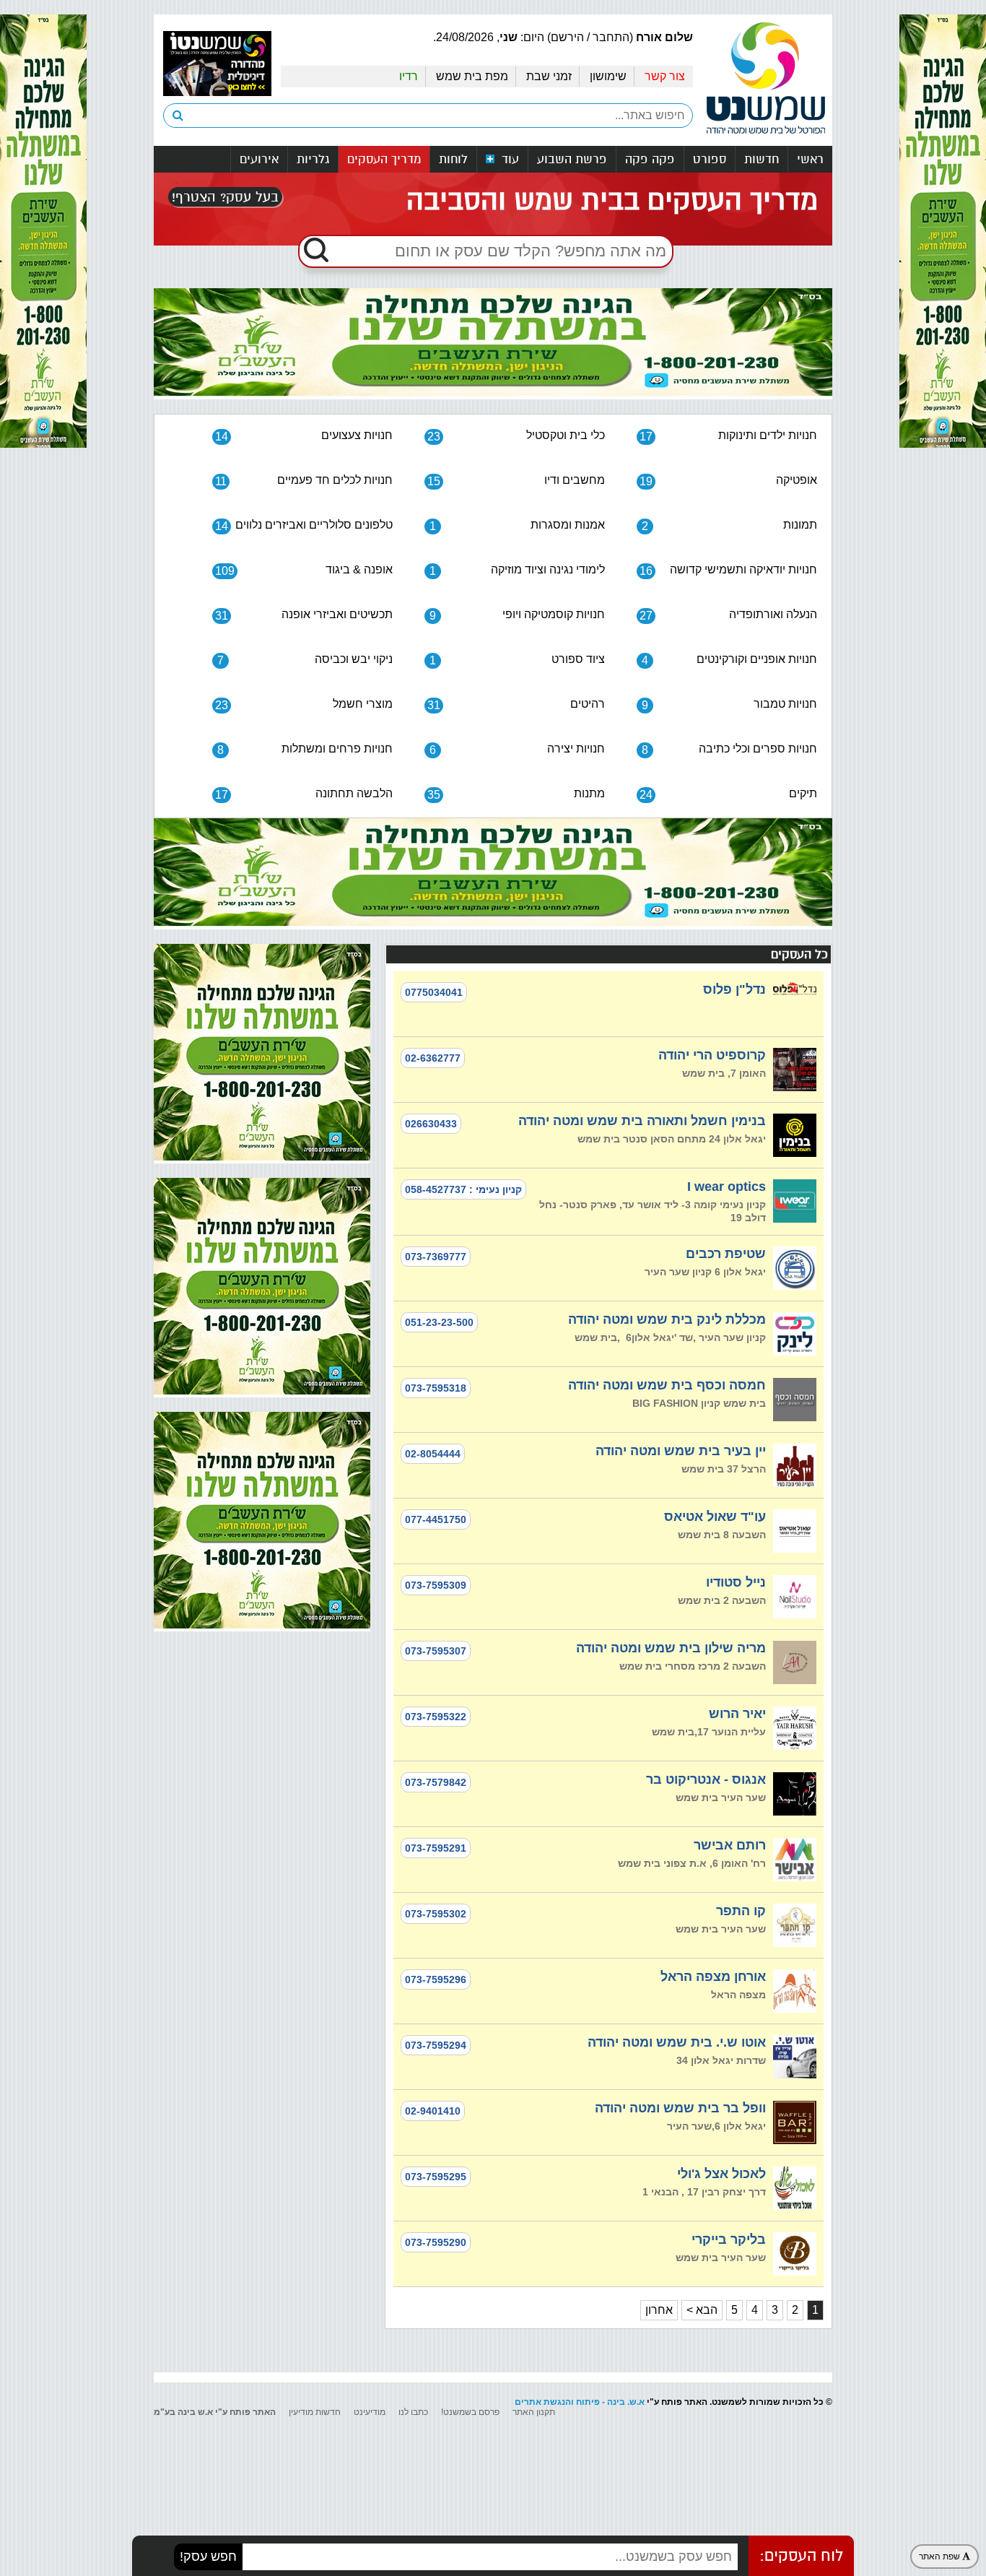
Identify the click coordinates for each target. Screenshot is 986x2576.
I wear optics (727, 1187)
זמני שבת (549, 76)
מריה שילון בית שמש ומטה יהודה (671, 1648)
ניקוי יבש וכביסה (305, 660)
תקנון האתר (534, 2412)
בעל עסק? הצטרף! (225, 197)
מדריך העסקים (384, 159)
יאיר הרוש (737, 1714)
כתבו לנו (413, 2412)
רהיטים (516, 704)
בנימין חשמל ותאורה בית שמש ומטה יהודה (642, 1121)
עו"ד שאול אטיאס (715, 1517)
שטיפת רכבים (726, 1254)
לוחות (453, 159)
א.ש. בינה (626, 2402)
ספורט (710, 159)
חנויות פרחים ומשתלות (305, 749)
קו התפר (741, 1911)
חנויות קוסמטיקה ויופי (517, 615)
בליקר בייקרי (729, 2239)
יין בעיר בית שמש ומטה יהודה (681, 1451)
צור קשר (665, 76)
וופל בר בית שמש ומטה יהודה (680, 2108)
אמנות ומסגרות (517, 525)
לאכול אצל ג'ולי (721, 2174)
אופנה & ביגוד (304, 570)
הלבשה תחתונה (304, 794)
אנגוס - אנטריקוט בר (706, 1779)
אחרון (659, 2310)
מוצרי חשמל (304, 704)
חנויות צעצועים (304, 436)
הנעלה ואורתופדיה (728, 615)
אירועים (259, 159)
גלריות (313, 159)
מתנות (516, 794)
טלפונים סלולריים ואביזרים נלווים (304, 525)
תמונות (729, 525)
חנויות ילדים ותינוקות (728, 436)
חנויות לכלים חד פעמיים (304, 481)
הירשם (567, 37)
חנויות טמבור (729, 704)
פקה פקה (650, 159)
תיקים (728, 794)
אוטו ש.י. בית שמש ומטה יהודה (677, 2042)
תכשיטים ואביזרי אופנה (304, 615)
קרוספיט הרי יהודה (712, 1055)
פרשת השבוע (572, 159)
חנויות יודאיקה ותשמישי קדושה (728, 570)
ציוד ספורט (517, 660)
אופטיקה (728, 481)
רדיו (409, 76)
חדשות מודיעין (315, 2412)
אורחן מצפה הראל (713, 1977)
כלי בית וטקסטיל (516, 436)
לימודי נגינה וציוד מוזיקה (517, 570)
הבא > (702, 2310)
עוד (509, 159)
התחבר (611, 37)
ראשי (810, 159)
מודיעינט (370, 2412)
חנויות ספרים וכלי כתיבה (729, 749)
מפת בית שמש (472, 76)
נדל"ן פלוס (734, 989)
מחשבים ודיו (516, 481)
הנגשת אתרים (543, 2402)
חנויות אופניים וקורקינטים (729, 660)
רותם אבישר (730, 1845)
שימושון (608, 76)
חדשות (762, 159)
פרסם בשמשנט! (470, 2412)
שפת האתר (941, 2557)
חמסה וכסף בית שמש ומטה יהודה (667, 1385)
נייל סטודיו (736, 1582)
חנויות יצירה (517, 749)
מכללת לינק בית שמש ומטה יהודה (667, 1319)
